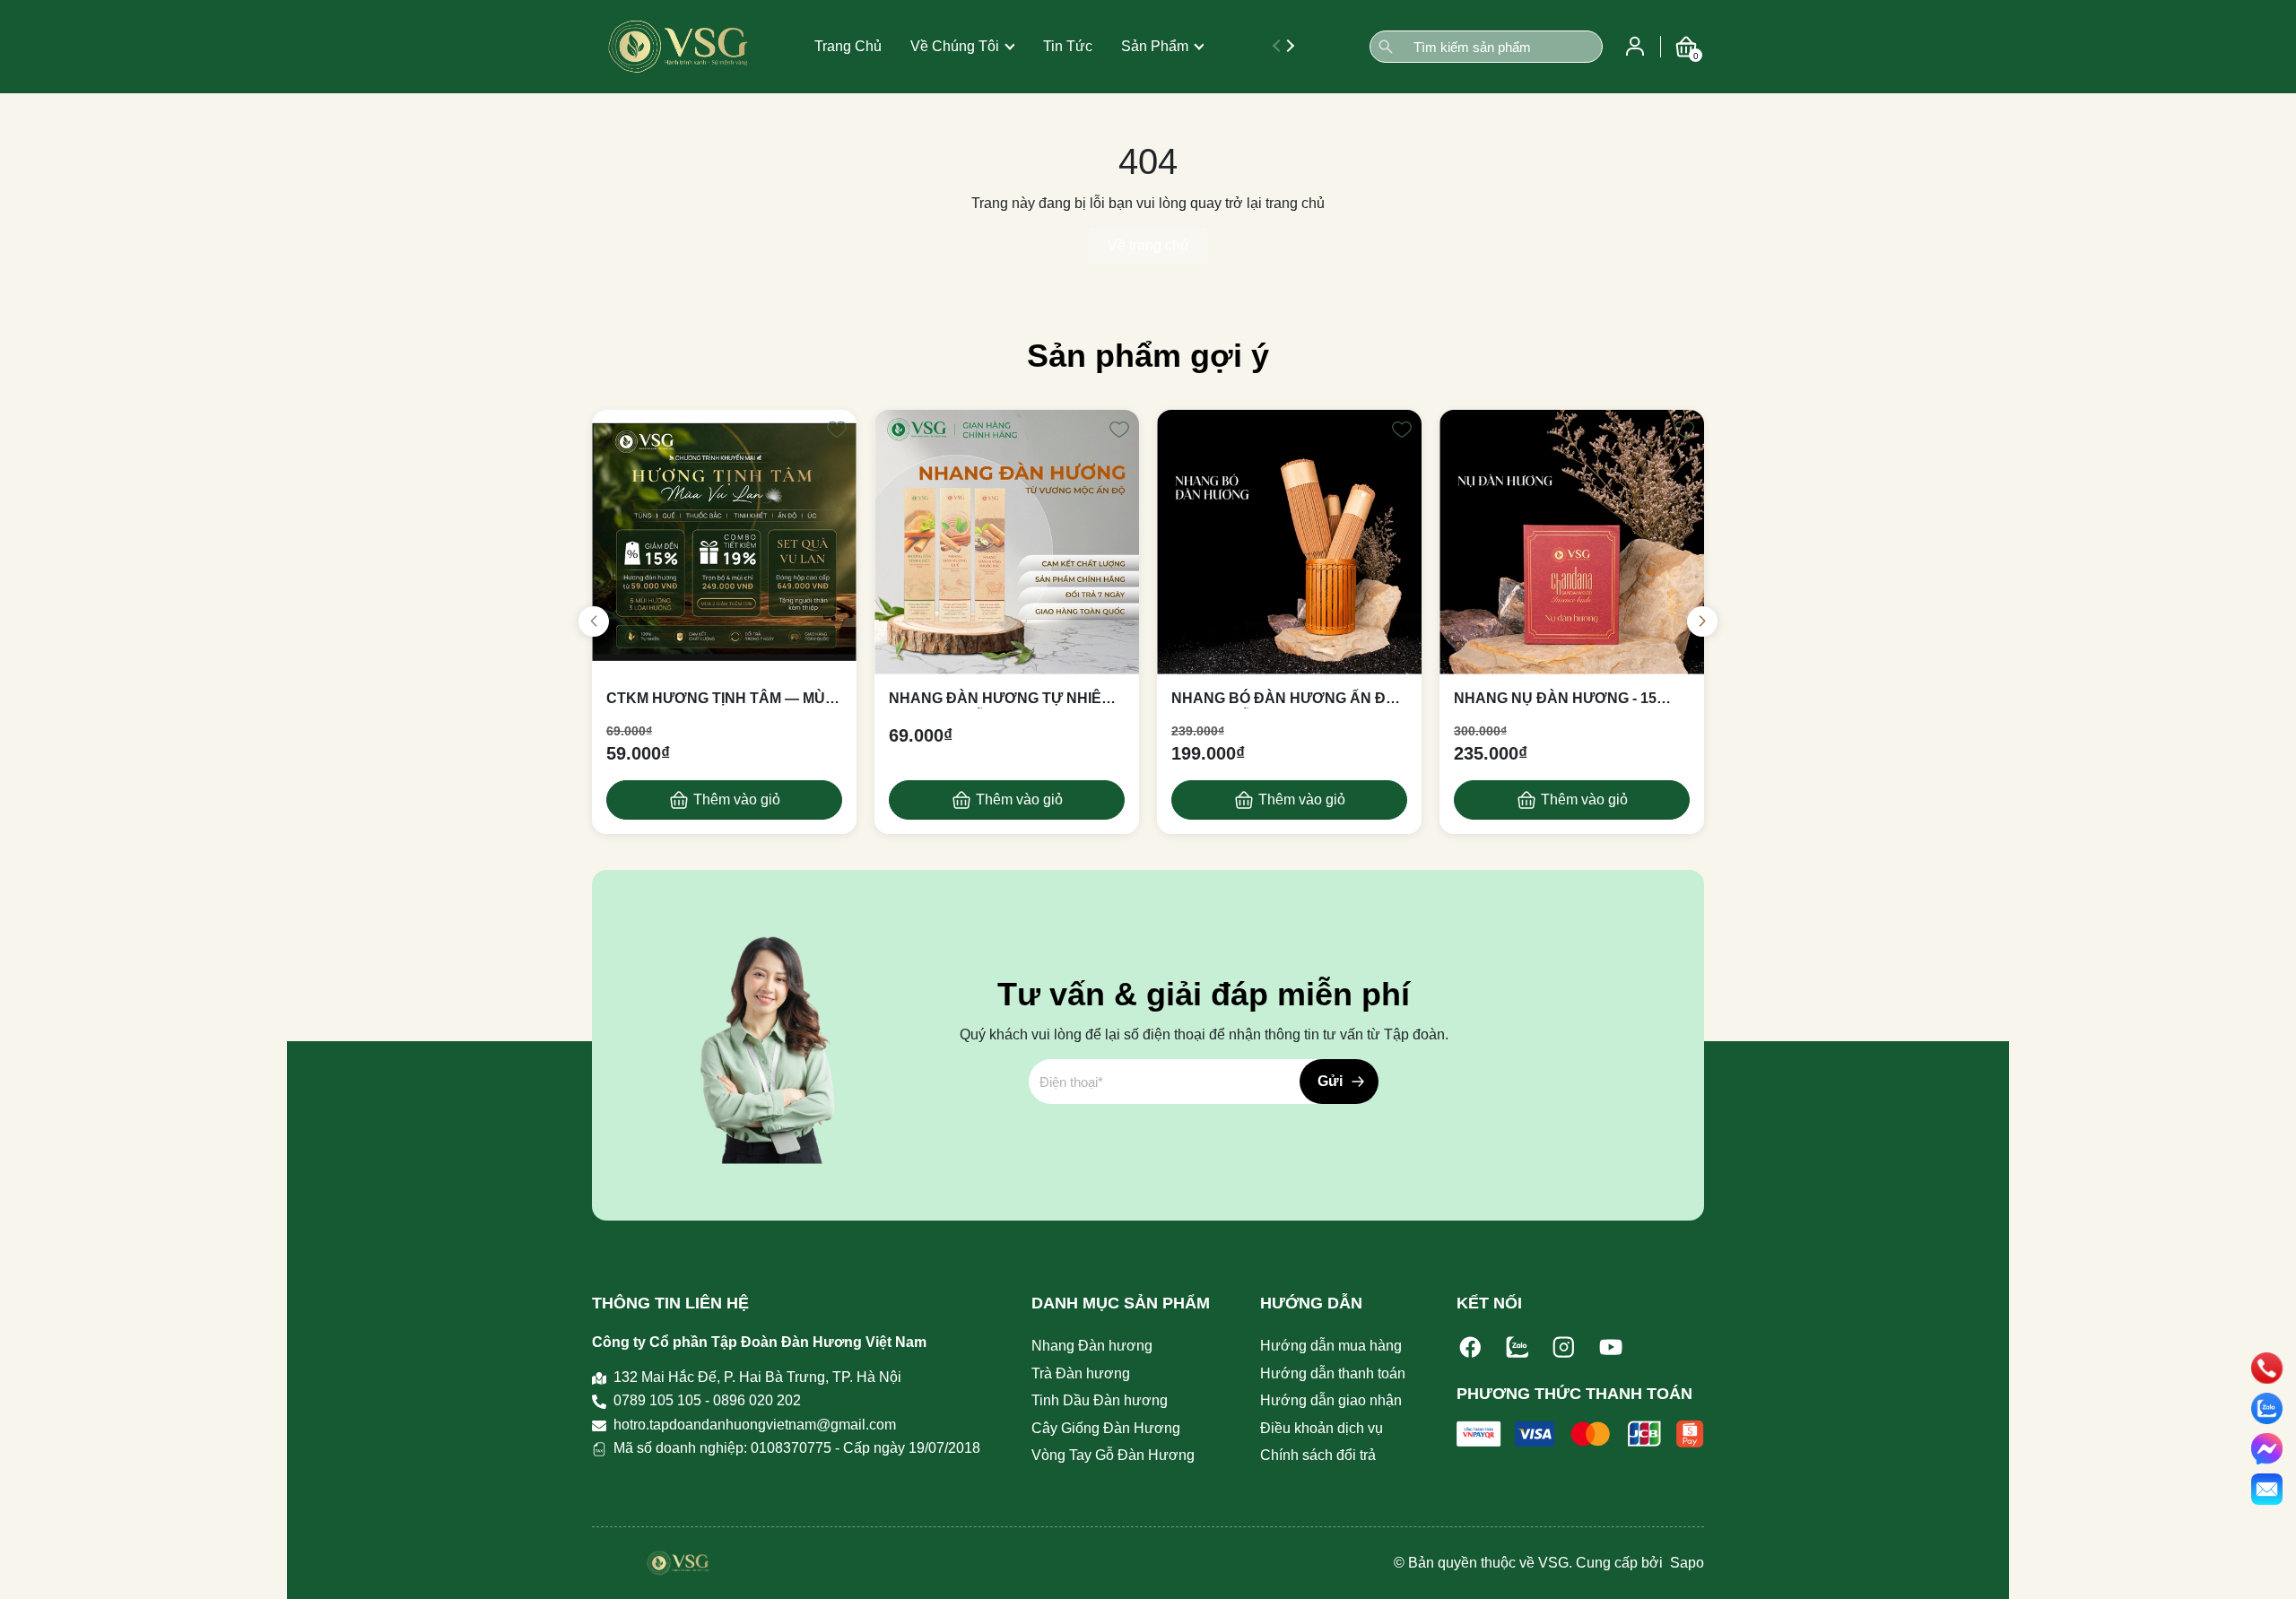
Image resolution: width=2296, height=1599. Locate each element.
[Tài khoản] (1635, 45)
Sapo (1685, 1563)
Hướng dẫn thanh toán (1333, 1373)
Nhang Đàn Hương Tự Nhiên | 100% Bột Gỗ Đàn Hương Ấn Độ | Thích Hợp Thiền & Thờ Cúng (1004, 700)
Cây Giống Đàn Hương (1106, 1428)
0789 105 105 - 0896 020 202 (707, 1400)
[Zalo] (1518, 1347)
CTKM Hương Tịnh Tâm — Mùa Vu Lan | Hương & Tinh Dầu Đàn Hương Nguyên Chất (721, 700)
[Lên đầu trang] (2267, 1568)
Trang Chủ (848, 46)
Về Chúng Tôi (955, 46)
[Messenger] (2267, 1449)
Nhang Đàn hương (1092, 1346)
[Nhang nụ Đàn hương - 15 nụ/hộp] (1572, 542)
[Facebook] (1471, 1347)
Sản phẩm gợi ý (1148, 356)
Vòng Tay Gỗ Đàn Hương (1113, 1455)
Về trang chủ (1148, 245)
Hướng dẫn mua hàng (1331, 1346)
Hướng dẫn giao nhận (1331, 1400)
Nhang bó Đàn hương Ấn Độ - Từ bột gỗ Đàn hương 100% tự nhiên (1288, 700)
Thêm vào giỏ (737, 799)
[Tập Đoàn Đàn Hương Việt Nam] (678, 47)
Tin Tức (1068, 46)
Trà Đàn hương (1081, 1373)
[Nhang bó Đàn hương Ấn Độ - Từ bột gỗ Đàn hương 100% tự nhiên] (1289, 542)
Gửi (1330, 1081)
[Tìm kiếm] (1386, 47)
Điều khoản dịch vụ (1322, 1428)
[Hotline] (2267, 1368)
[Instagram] (1564, 1347)
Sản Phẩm (1155, 46)
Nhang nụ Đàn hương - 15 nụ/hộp (1555, 700)
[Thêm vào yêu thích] (837, 430)
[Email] (2267, 1489)
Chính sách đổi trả (1318, 1455)
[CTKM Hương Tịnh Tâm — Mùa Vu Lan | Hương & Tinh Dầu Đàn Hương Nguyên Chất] (724, 542)
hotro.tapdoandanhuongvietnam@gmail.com (755, 1425)
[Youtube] (1611, 1347)
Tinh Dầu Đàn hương (1100, 1400)
